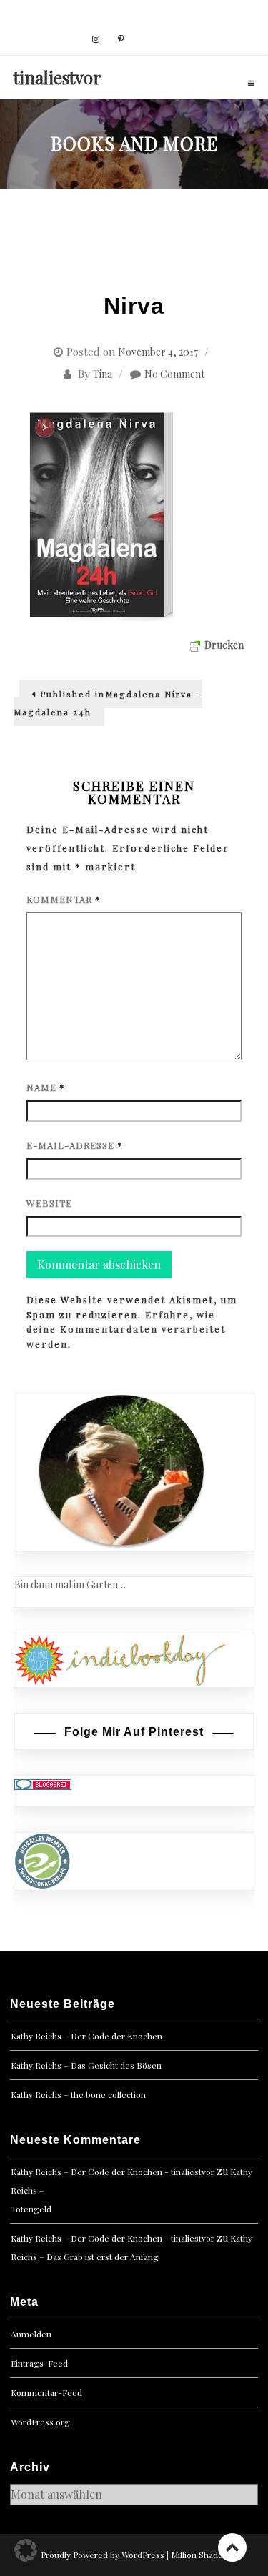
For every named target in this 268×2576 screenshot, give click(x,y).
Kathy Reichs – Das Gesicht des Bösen (86, 2065)
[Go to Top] (232, 2547)
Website (49, 1203)
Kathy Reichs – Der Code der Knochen (86, 2036)
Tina (103, 374)
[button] (26, 2550)
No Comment (174, 374)
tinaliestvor (58, 77)
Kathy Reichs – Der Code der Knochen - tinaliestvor (113, 2172)
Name (46, 1087)
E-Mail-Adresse (75, 1145)
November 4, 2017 (158, 352)
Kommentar (64, 899)
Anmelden (31, 2334)
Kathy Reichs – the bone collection (78, 2094)
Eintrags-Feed (39, 2363)
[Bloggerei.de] (43, 1783)
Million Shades (199, 2555)
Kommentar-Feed (46, 2392)
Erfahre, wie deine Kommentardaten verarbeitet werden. (126, 1329)
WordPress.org (40, 2422)
